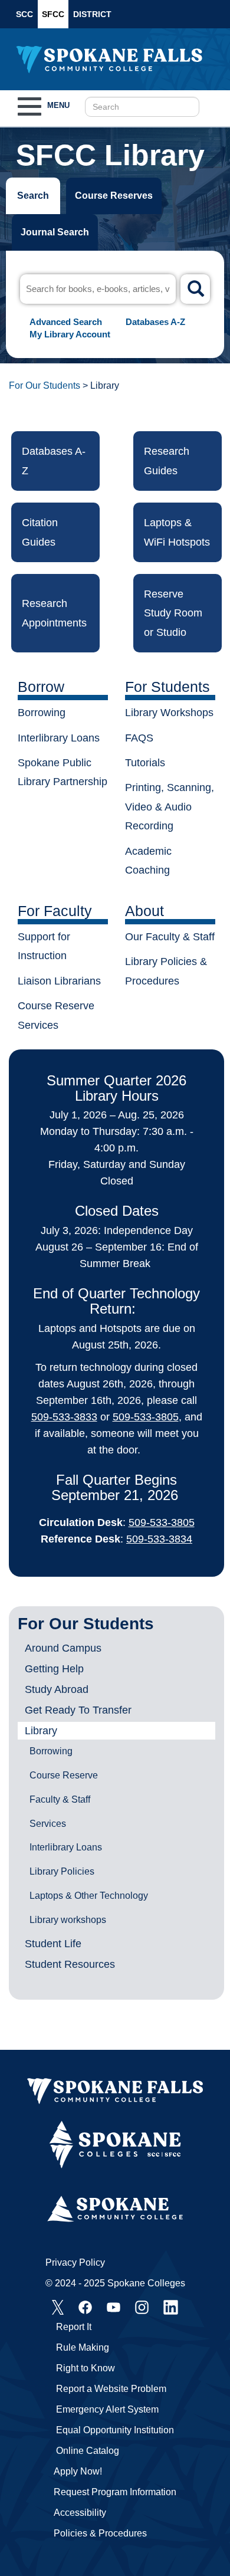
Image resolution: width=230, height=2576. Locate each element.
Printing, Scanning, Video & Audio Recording (170, 807)
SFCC (53, 14)
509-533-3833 (64, 1417)
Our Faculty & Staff (170, 937)
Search (33, 196)
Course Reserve (64, 1775)
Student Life (53, 1944)
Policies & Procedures (100, 2533)
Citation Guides (40, 532)
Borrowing (51, 1751)
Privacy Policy (75, 2262)
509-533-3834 (159, 1539)
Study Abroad (57, 1689)
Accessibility (80, 2513)
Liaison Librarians (59, 981)
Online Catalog (88, 2451)
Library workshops (68, 1920)
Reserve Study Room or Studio (173, 613)
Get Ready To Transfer (78, 1710)
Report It (74, 2327)
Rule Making (83, 2347)
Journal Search (55, 232)
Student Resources (70, 1964)
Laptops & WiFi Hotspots (177, 532)
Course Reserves (114, 196)
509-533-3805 (146, 1417)
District (92, 14)
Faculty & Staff (60, 1799)
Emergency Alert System (107, 2409)
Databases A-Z (155, 322)
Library (41, 1731)
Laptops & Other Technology (89, 1896)
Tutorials (145, 763)
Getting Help (54, 1669)
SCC (24, 14)
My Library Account (70, 334)
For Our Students (45, 385)
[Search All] (195, 289)
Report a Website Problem (111, 2389)
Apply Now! (78, 2471)
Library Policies (62, 1871)
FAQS (139, 738)
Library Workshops (169, 713)
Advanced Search (66, 322)
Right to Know (86, 2368)
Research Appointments (54, 613)
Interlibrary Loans (66, 1847)
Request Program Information (115, 2492)
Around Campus (63, 1648)
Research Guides (167, 461)
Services (48, 1824)
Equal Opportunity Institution (115, 2430)
